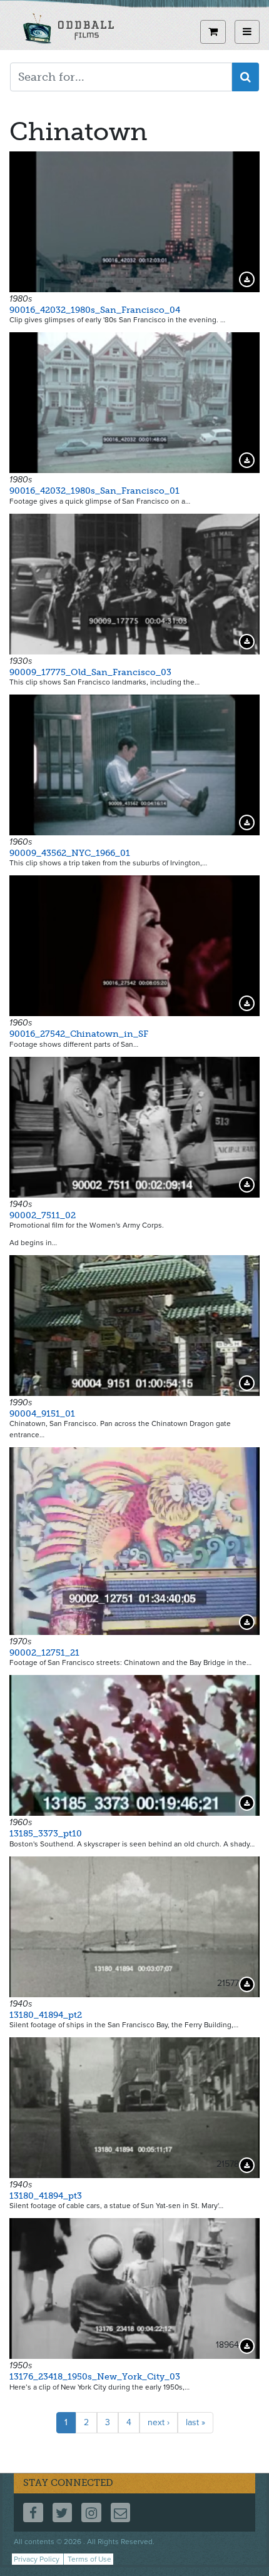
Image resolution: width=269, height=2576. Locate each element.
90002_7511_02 (43, 1215)
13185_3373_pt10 (46, 1834)
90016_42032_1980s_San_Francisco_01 (94, 491)
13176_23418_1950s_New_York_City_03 (95, 2377)
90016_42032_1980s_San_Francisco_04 (95, 310)
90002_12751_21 (44, 1653)
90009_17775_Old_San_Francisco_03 (90, 672)
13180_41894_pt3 (46, 2196)
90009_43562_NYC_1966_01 (70, 853)
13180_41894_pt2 (46, 2015)
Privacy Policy (37, 2559)
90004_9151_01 (42, 1414)
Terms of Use (89, 2559)
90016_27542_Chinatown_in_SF (79, 1034)
